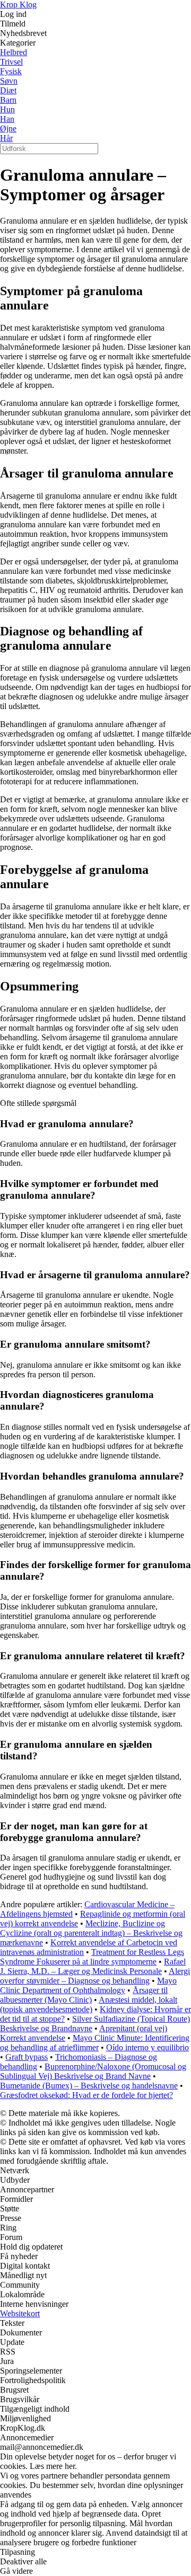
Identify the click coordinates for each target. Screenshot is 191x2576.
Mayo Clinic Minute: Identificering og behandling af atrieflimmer (95, 2043)
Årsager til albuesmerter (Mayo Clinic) (84, 1995)
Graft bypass (27, 2057)
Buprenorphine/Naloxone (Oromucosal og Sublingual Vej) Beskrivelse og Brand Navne (93, 2071)
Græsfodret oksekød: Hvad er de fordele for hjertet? (86, 2095)
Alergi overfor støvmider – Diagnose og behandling (95, 1976)
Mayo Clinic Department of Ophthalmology (88, 1985)
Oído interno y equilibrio (147, 2047)
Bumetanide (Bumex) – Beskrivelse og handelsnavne (89, 2086)
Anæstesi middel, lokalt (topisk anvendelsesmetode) (89, 2004)
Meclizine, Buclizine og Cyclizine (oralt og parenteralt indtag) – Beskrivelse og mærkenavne (91, 1933)
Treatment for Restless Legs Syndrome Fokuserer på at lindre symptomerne (92, 1957)
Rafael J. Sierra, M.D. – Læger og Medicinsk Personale (93, 1966)
